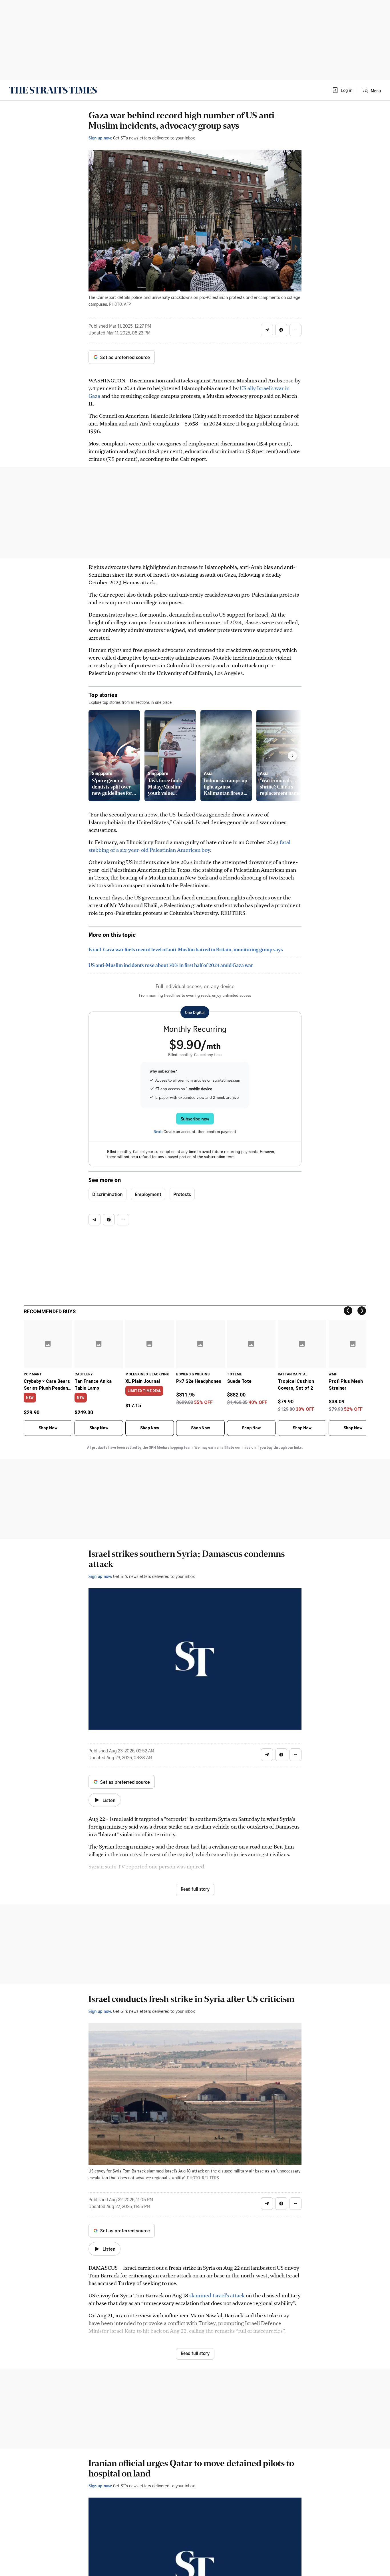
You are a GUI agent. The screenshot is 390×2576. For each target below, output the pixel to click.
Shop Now (48, 1428)
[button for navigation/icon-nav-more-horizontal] (295, 330)
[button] (342, 90)
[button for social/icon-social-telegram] (267, 330)
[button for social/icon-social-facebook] (281, 330)
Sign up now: (100, 138)
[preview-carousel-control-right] (292, 756)
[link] (53, 90)
